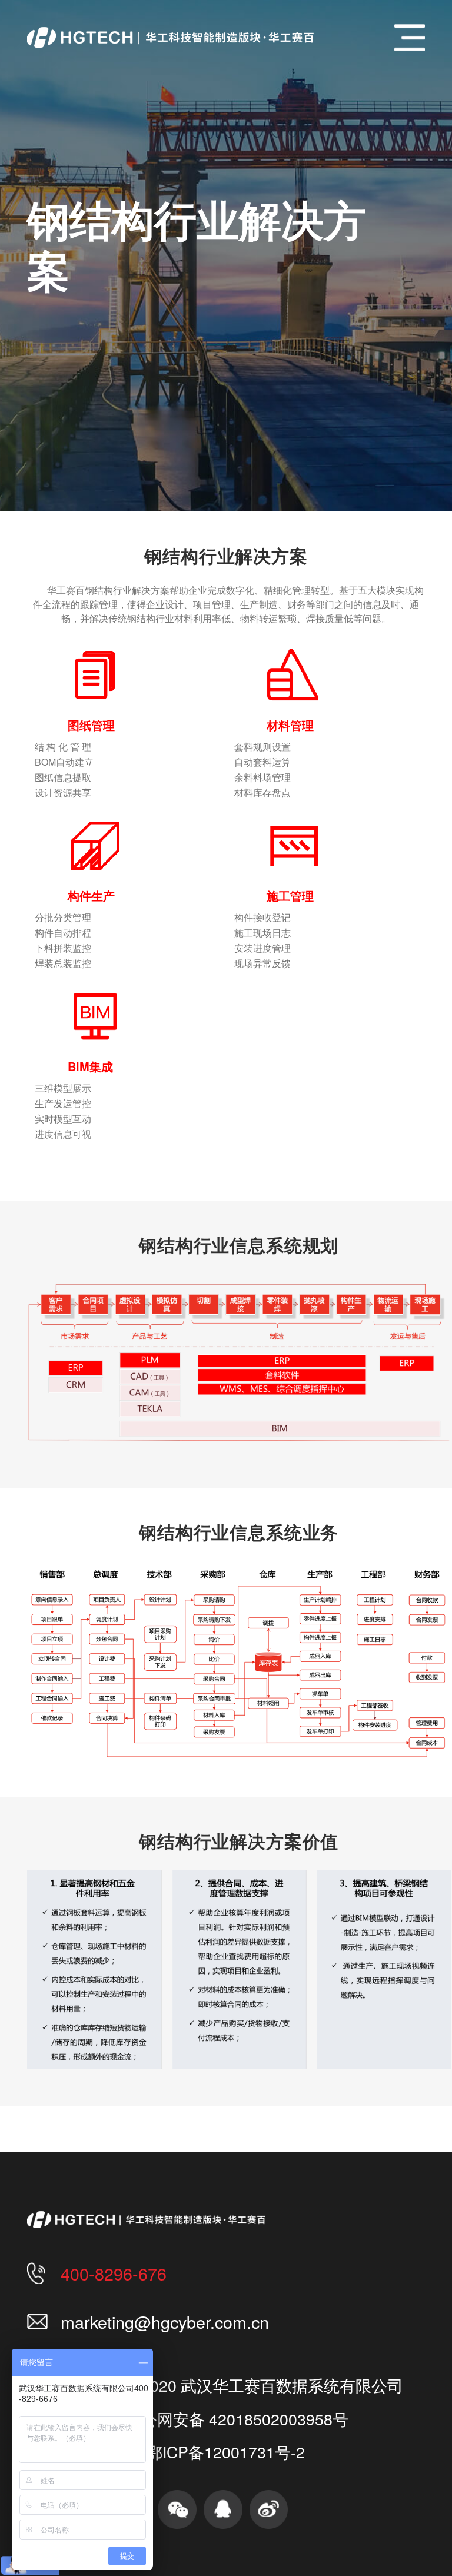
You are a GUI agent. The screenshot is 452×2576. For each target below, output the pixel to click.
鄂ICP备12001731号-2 (226, 2452)
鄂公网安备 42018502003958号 (237, 2419)
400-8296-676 (114, 2273)
